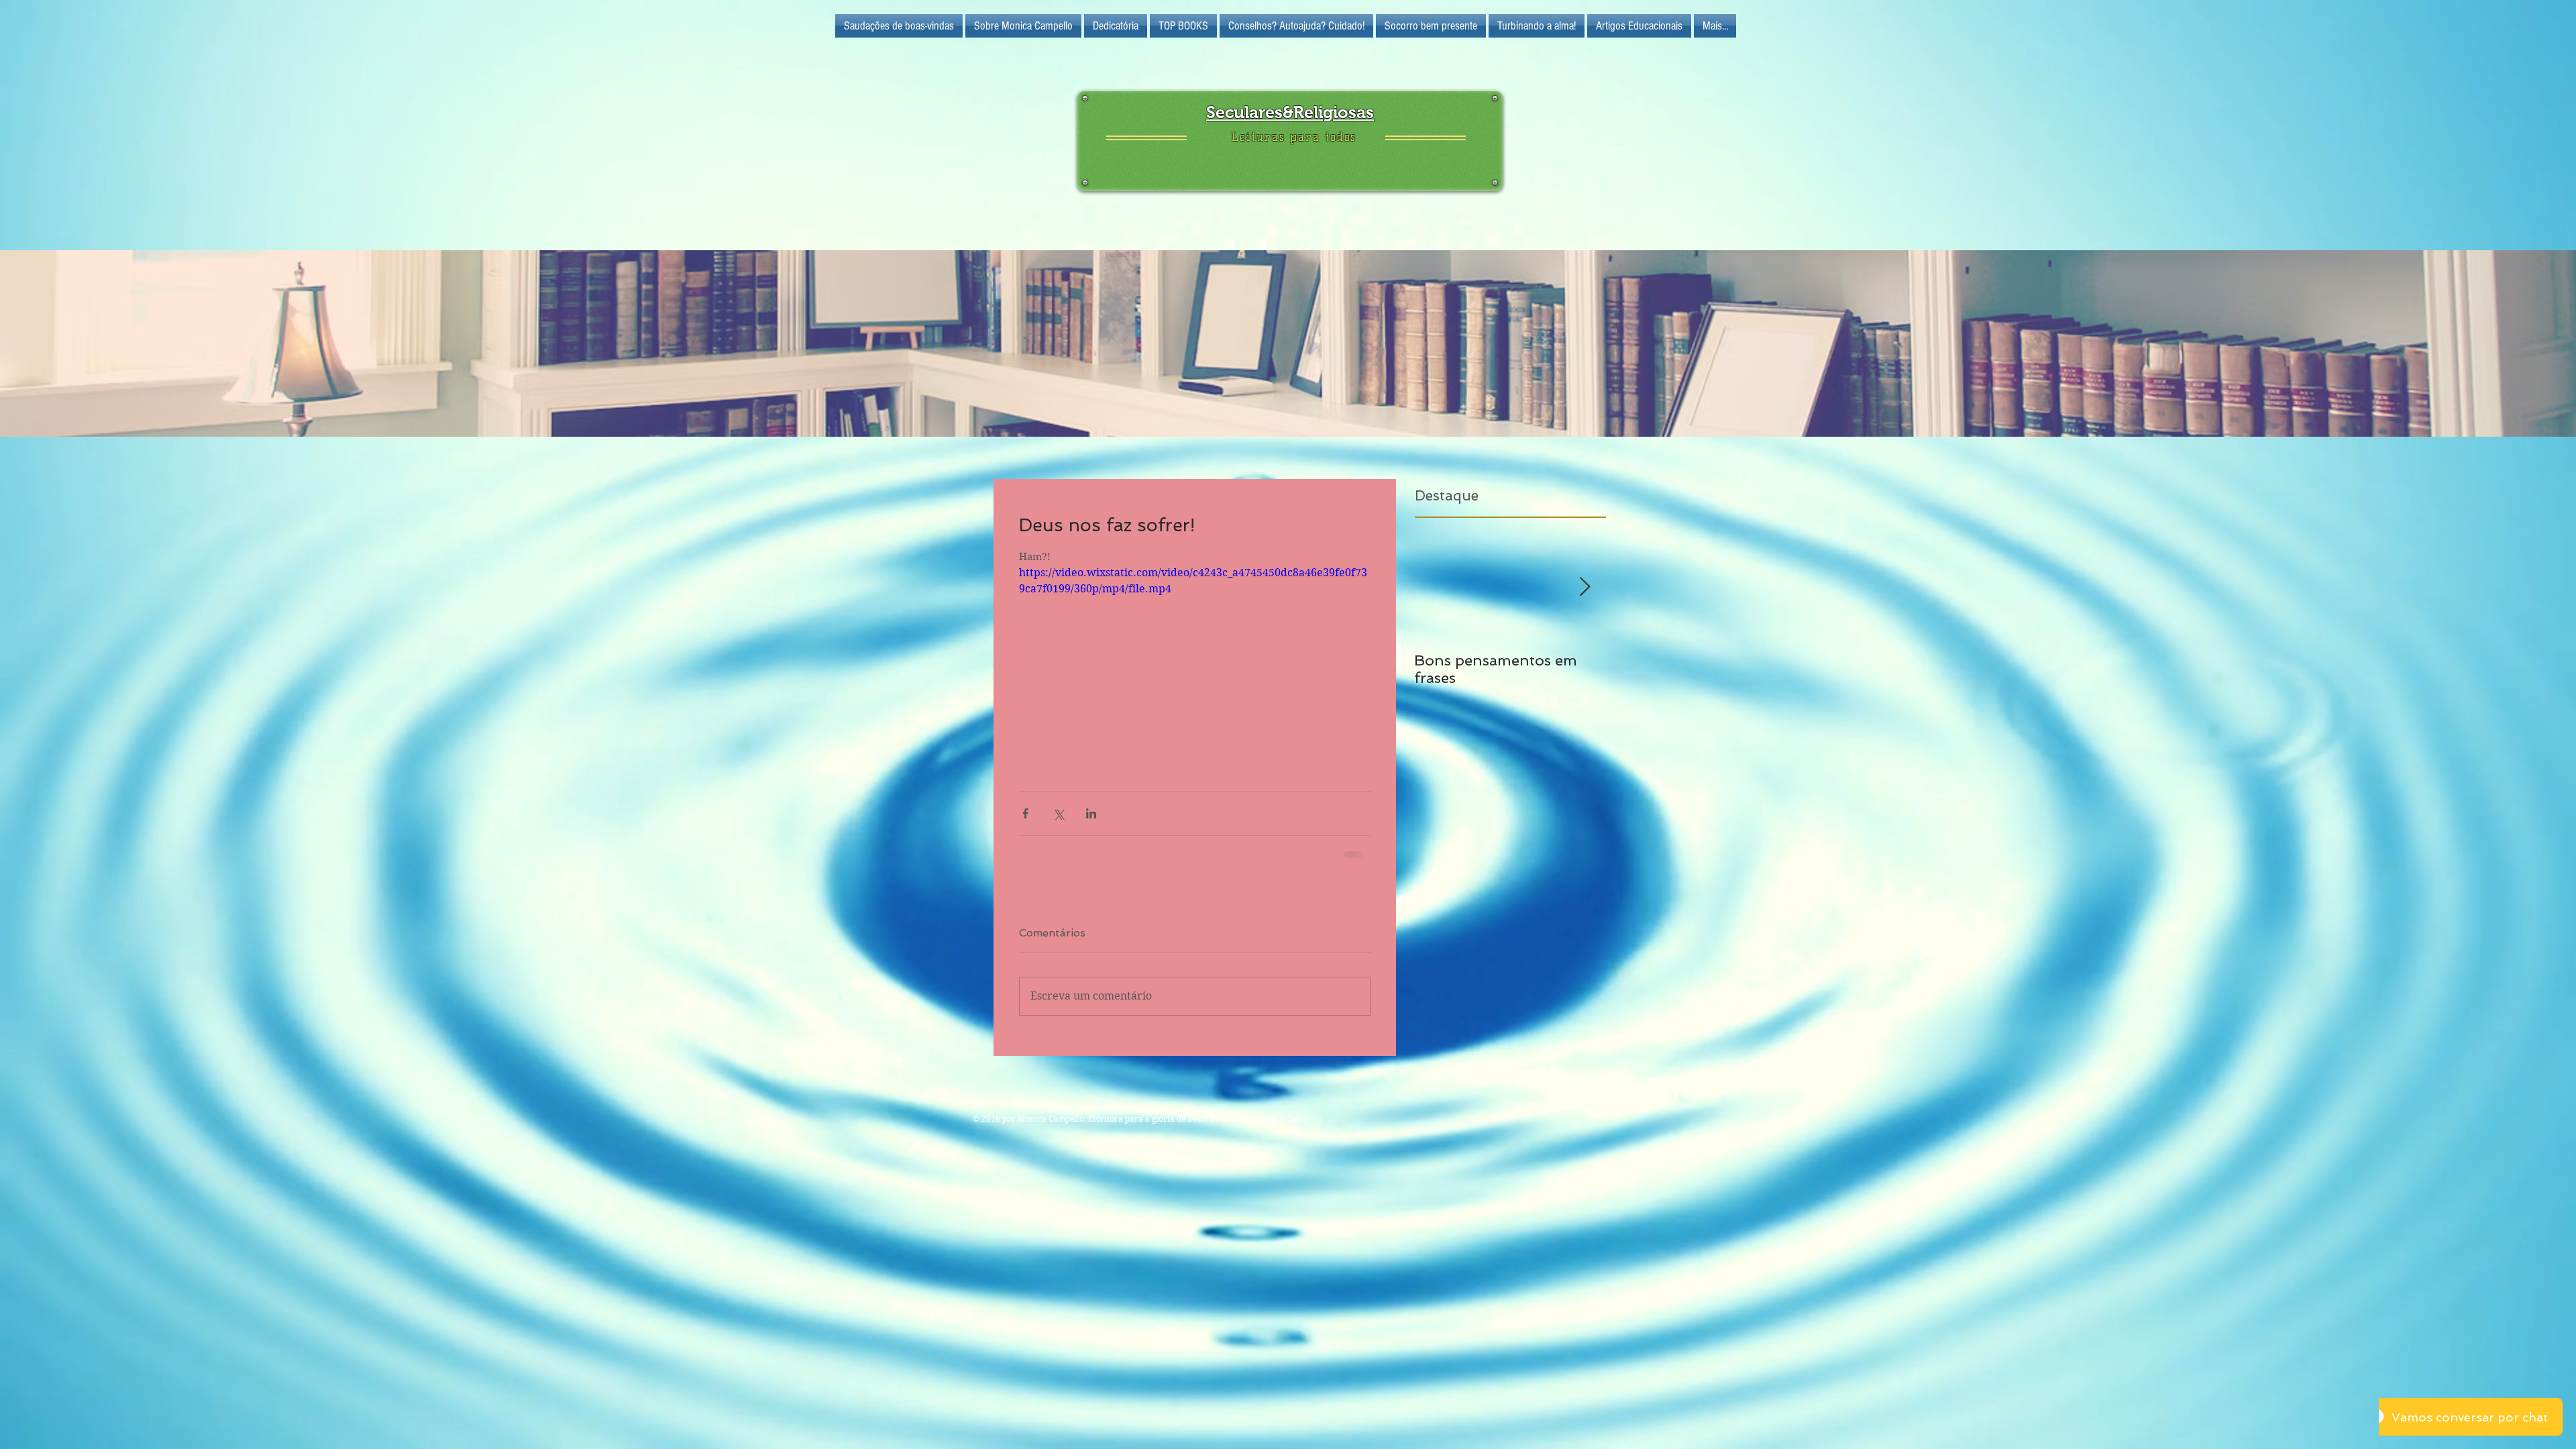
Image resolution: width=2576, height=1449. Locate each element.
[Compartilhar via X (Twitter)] (1058, 813)
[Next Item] (1585, 587)
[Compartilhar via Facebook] (1025, 813)
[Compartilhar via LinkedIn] (1091, 813)
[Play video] (1195, 664)
